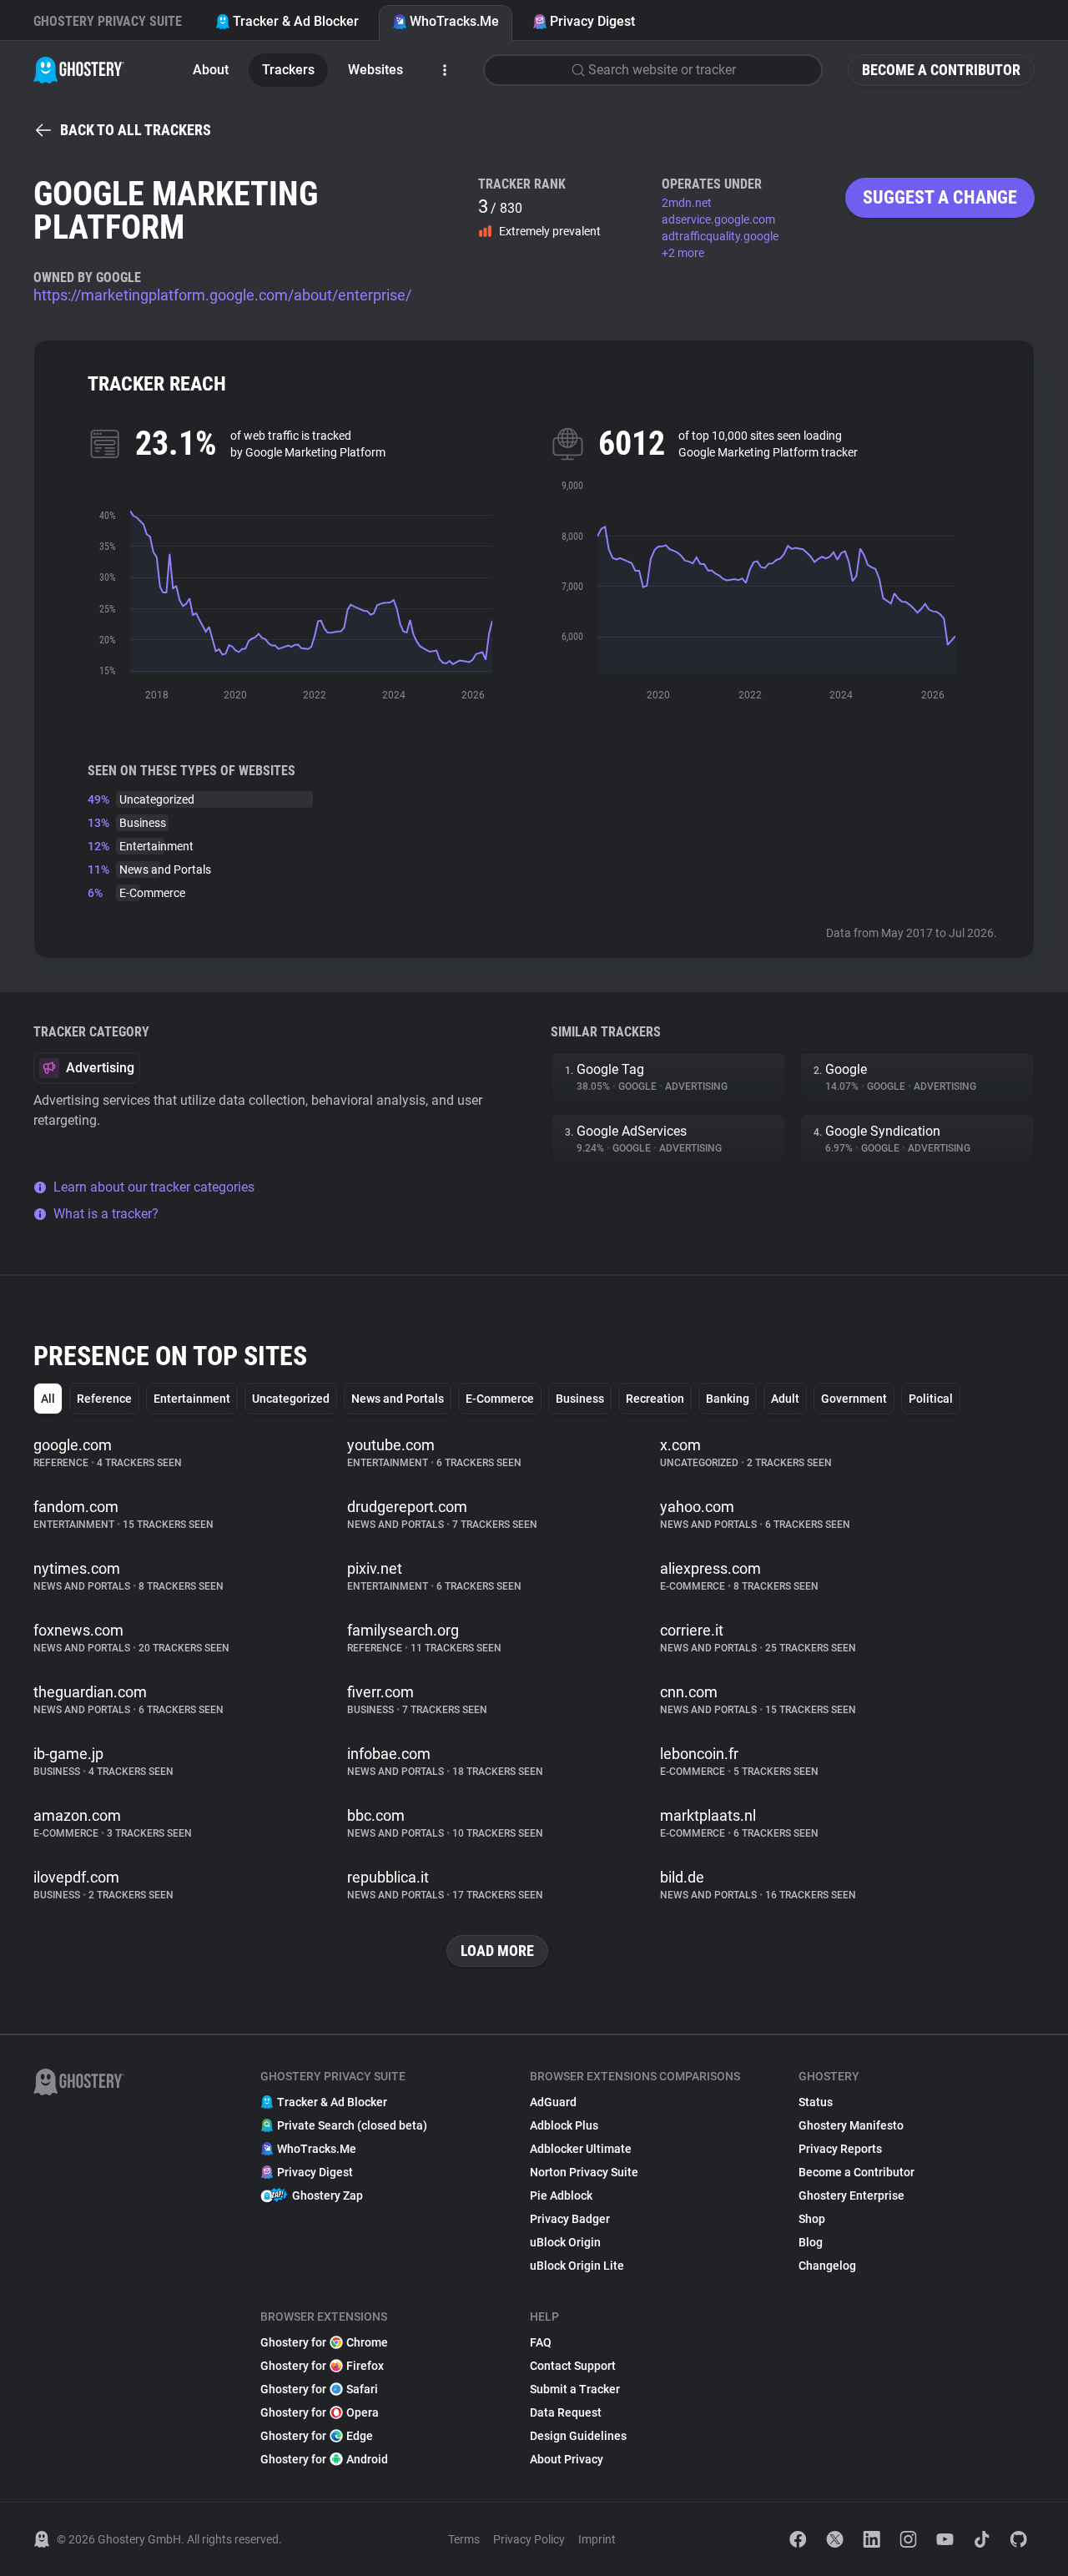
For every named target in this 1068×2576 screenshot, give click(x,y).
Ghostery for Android (324, 2459)
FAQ (541, 2342)
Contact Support (573, 2366)
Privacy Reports (840, 2149)
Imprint (597, 2539)
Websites (375, 70)
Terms (464, 2539)
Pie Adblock (561, 2195)
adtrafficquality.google (720, 236)
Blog (811, 2242)
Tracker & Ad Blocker (296, 21)
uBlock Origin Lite (577, 2266)
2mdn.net (687, 203)
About (211, 70)
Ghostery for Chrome (324, 2342)
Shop (812, 2219)
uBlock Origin (565, 2242)
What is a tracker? (106, 1214)
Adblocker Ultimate (581, 2149)
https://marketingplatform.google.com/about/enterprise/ (222, 295)
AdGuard (553, 2102)
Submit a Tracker (575, 2389)
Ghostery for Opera (320, 2412)
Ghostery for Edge (317, 2436)
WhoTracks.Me (454, 21)
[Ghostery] (79, 70)
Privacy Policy (529, 2539)
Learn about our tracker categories (154, 1187)
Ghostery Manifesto (851, 2125)
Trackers (288, 70)
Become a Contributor (941, 70)
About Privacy (567, 2459)
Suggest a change (940, 197)
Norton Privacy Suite (584, 2172)
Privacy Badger (570, 2219)
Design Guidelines (578, 2436)
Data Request (566, 2412)
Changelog (827, 2266)
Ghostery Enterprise (851, 2195)
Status (816, 2102)
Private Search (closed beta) (352, 2125)
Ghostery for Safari (319, 2389)
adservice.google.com (718, 219)
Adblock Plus (564, 2125)
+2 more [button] (683, 253)
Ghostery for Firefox (322, 2366)
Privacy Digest (592, 21)
